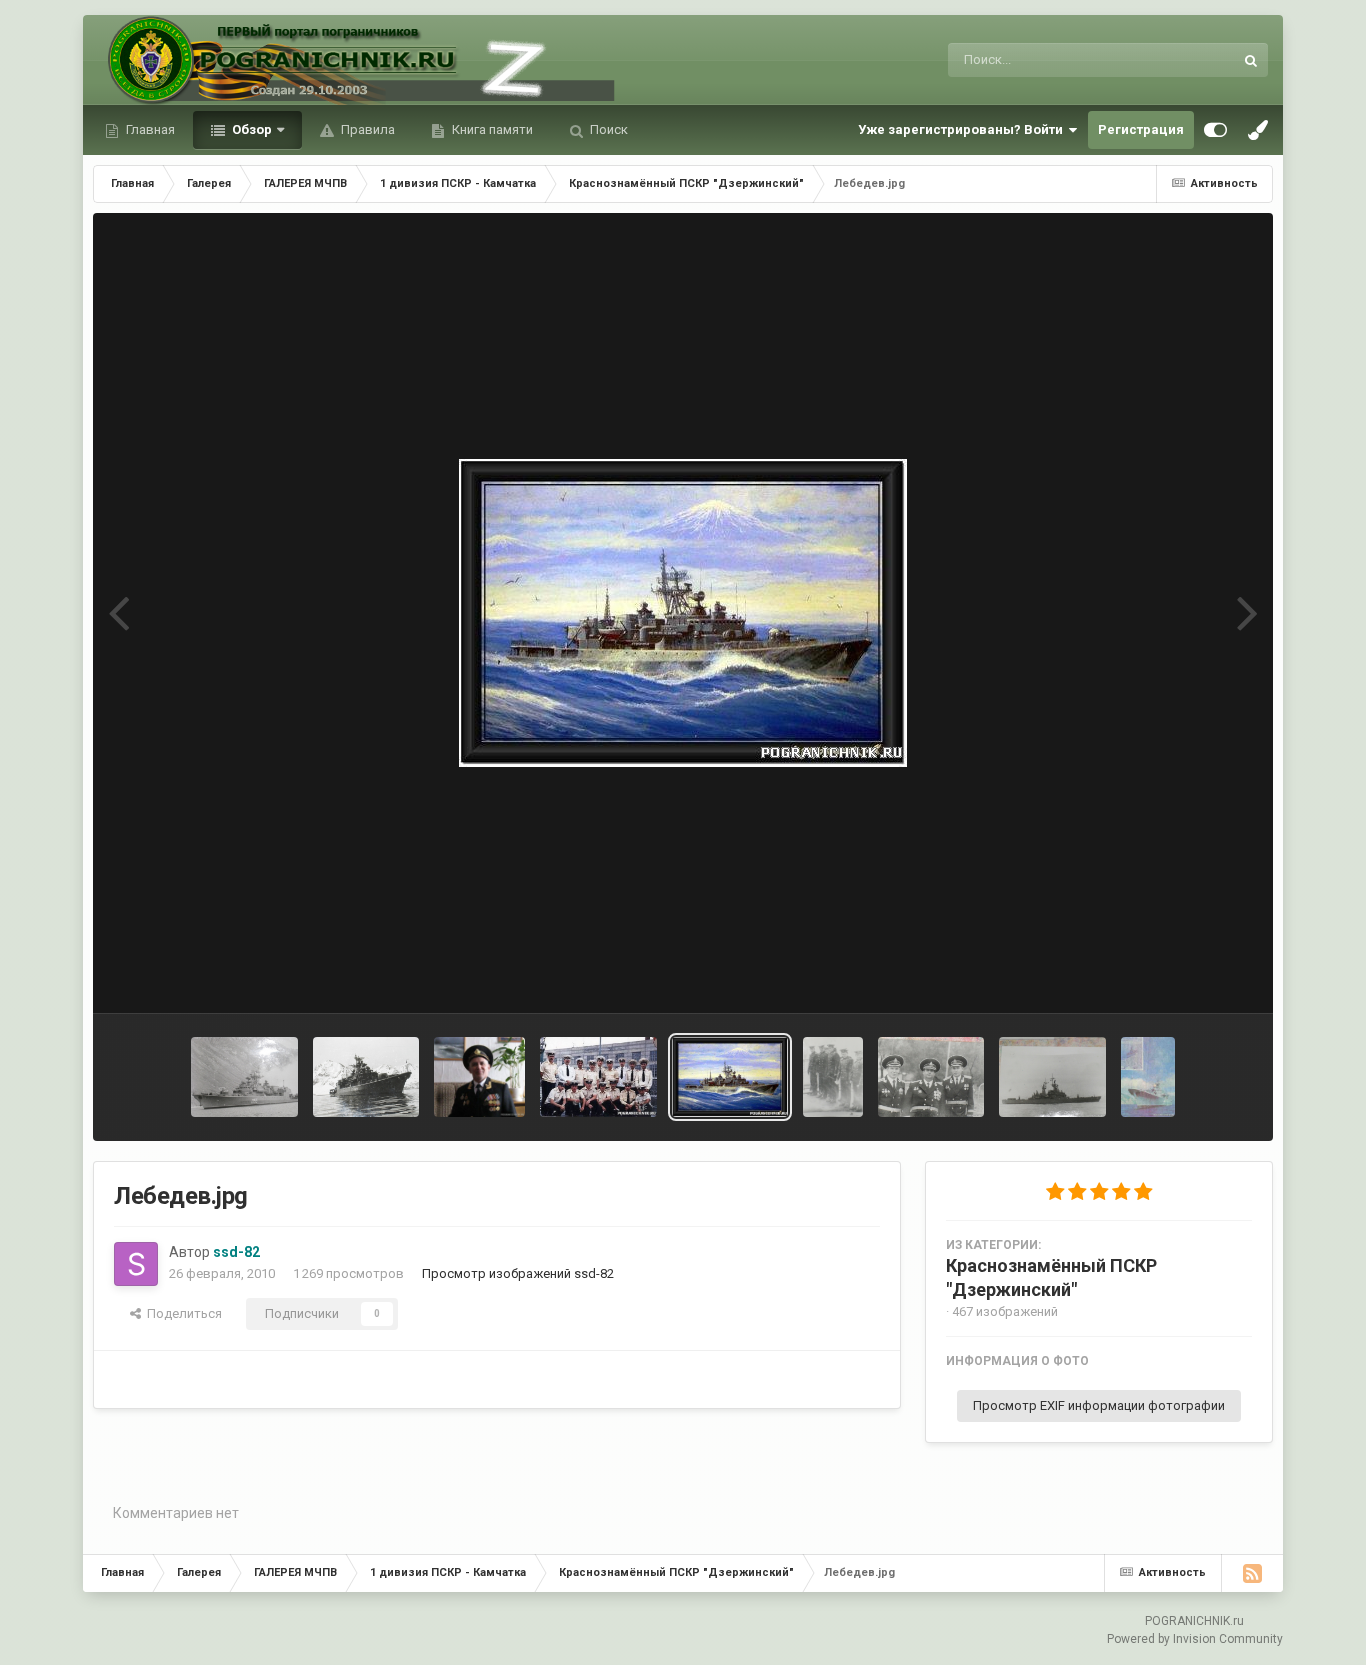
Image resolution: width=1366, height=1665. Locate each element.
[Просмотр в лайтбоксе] (683, 613)
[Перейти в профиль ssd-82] (136, 1264)
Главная (149, 129)
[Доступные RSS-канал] (1252, 1573)
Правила (366, 129)
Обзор (250, 129)
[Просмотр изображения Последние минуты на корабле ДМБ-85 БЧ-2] (833, 1077)
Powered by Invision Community (1195, 1639)
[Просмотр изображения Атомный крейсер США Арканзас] (1052, 1077)
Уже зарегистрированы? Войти (963, 129)
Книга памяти (491, 129)
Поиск (607, 129)
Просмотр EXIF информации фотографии (1099, 1405)
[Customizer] (1215, 130)
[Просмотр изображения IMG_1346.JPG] (244, 1077)
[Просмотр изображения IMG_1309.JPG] (366, 1077)
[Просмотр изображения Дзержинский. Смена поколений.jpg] (1148, 1077)
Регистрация (1141, 129)
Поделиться (181, 1313)
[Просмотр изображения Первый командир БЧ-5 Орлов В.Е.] (479, 1077)
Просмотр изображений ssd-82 (518, 1273)
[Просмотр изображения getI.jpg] (598, 1077)
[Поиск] (1251, 60)
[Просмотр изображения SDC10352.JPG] (931, 1077)
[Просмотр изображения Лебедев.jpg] (730, 1077)
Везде (1189, 60)
